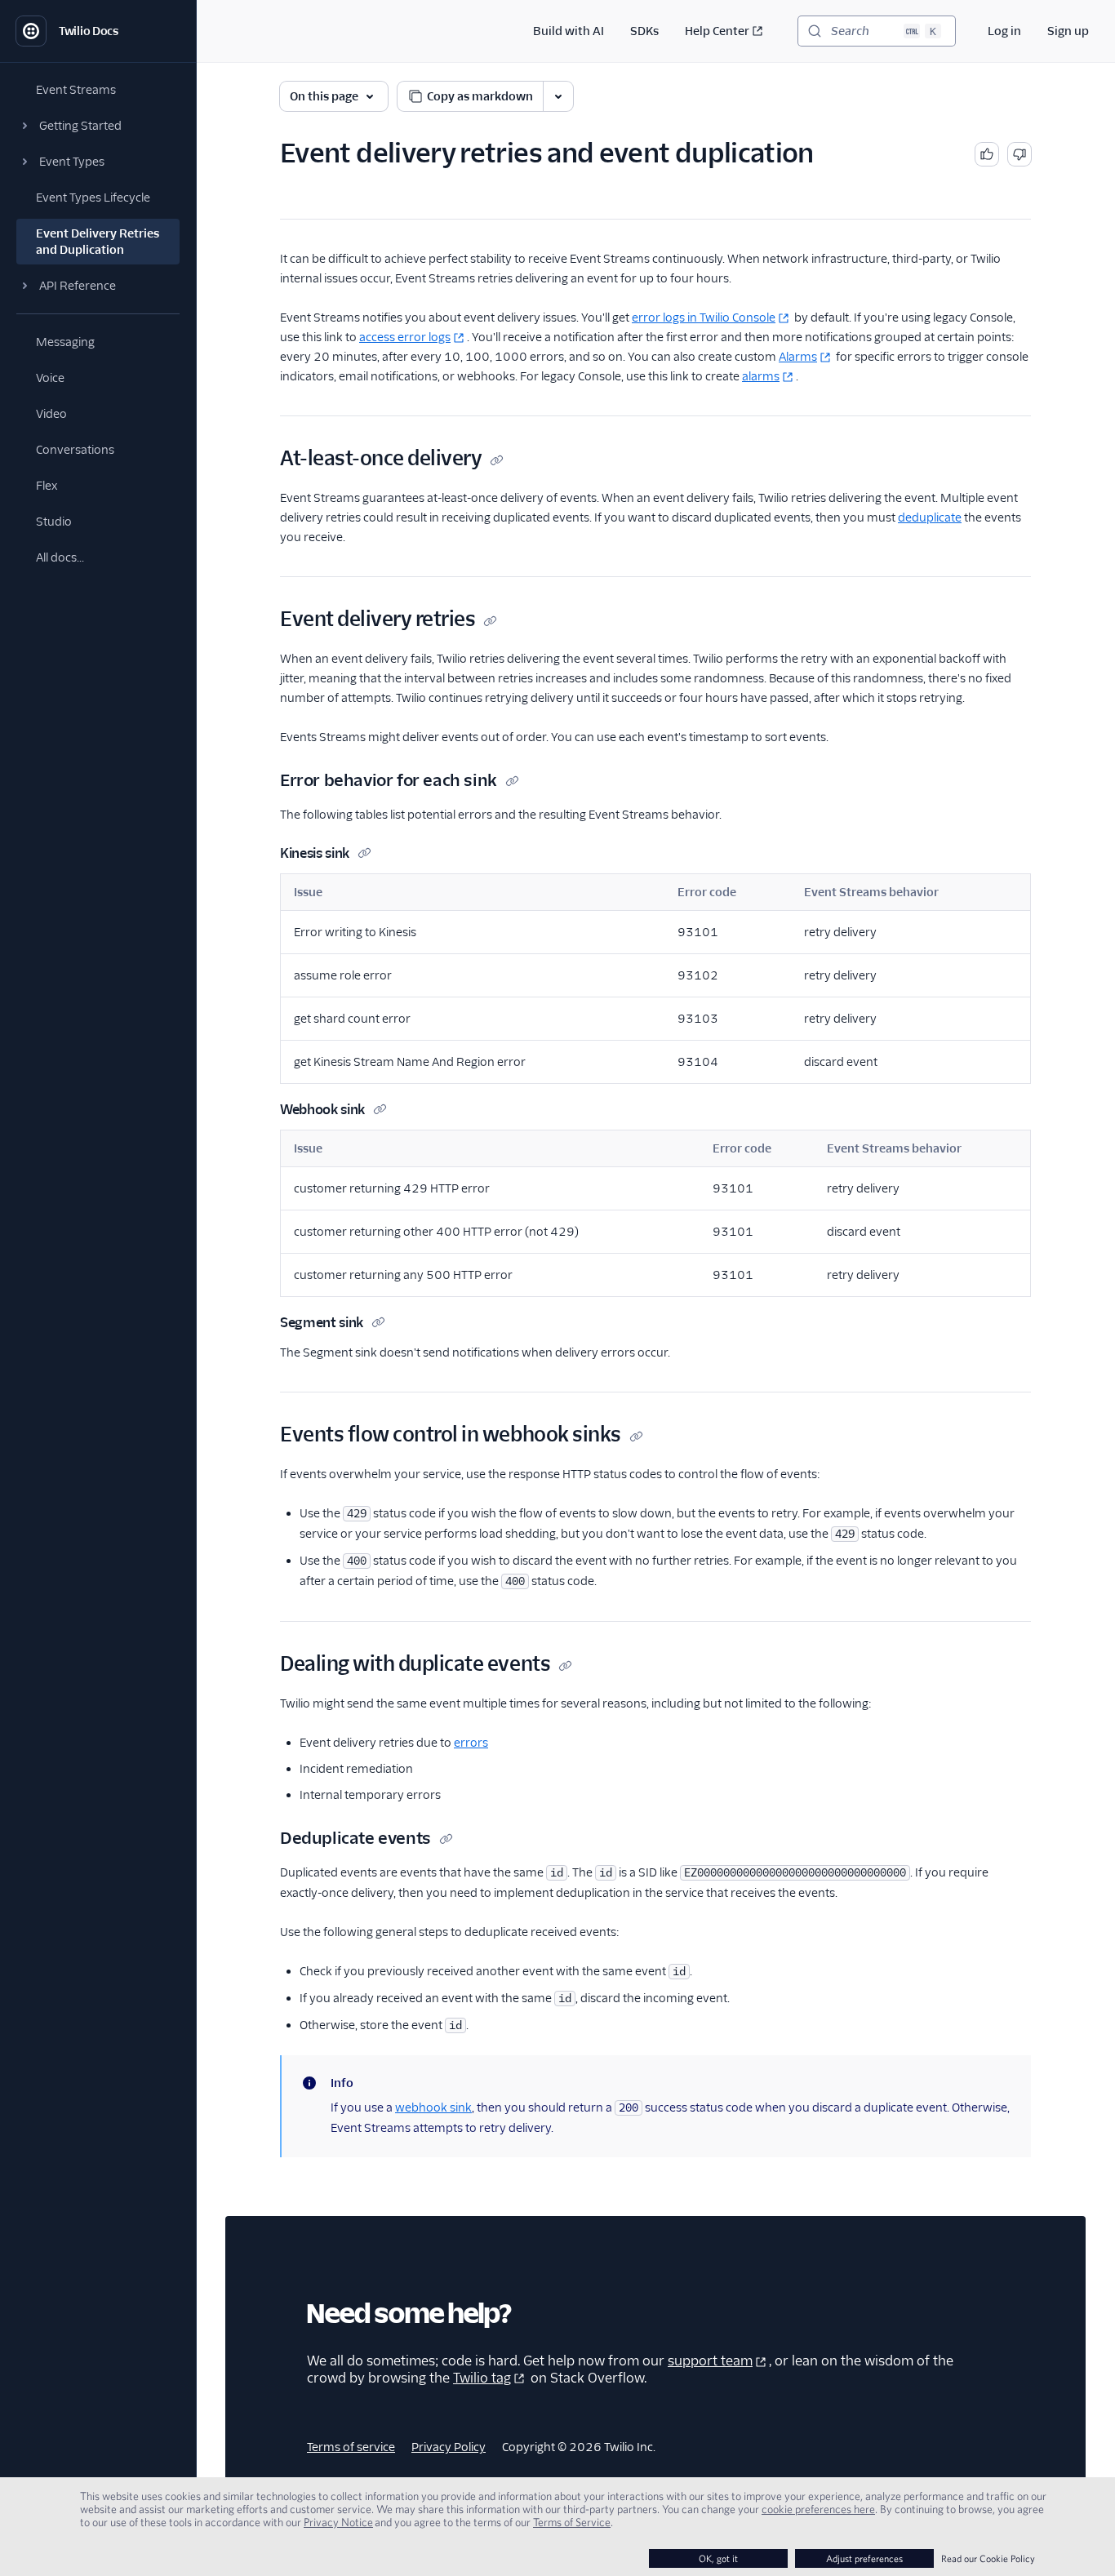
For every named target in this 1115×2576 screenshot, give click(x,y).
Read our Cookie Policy (988, 2558)
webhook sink (433, 2107)
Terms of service (351, 2447)
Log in (1004, 31)
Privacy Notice (338, 2522)
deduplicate (930, 517)
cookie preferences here (818, 2509)
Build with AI (569, 31)
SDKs (644, 31)
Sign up (1068, 31)
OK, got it (718, 2558)
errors (471, 1743)
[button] (98, 126)
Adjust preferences (864, 2558)
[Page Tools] (558, 96)
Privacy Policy (449, 2447)
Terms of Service (572, 2522)
